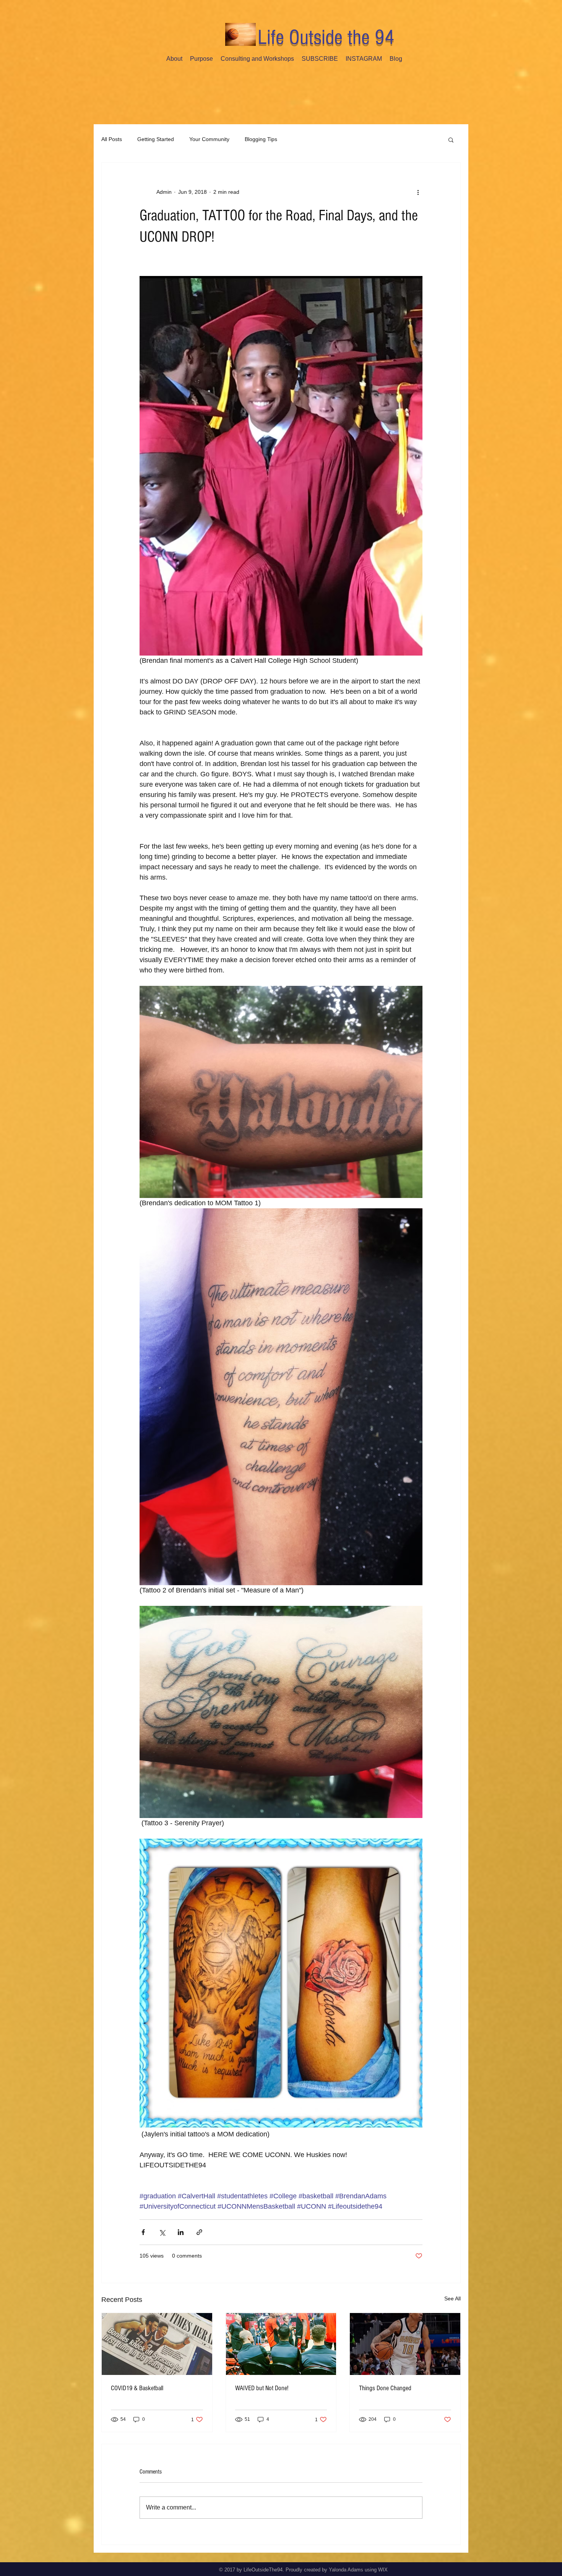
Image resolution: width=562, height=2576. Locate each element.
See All (452, 2298)
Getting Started (156, 139)
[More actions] (418, 192)
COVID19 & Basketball (137, 2388)
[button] (451, 140)
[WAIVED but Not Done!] (281, 2344)
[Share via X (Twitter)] (162, 2232)
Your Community (209, 139)
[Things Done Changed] (405, 2344)
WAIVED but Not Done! (262, 2388)
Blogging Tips (261, 139)
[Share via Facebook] (143, 2232)
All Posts (112, 139)
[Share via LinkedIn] (181, 2232)
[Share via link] (199, 2232)
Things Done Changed (385, 2388)
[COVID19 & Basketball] (157, 2344)
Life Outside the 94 (326, 37)
